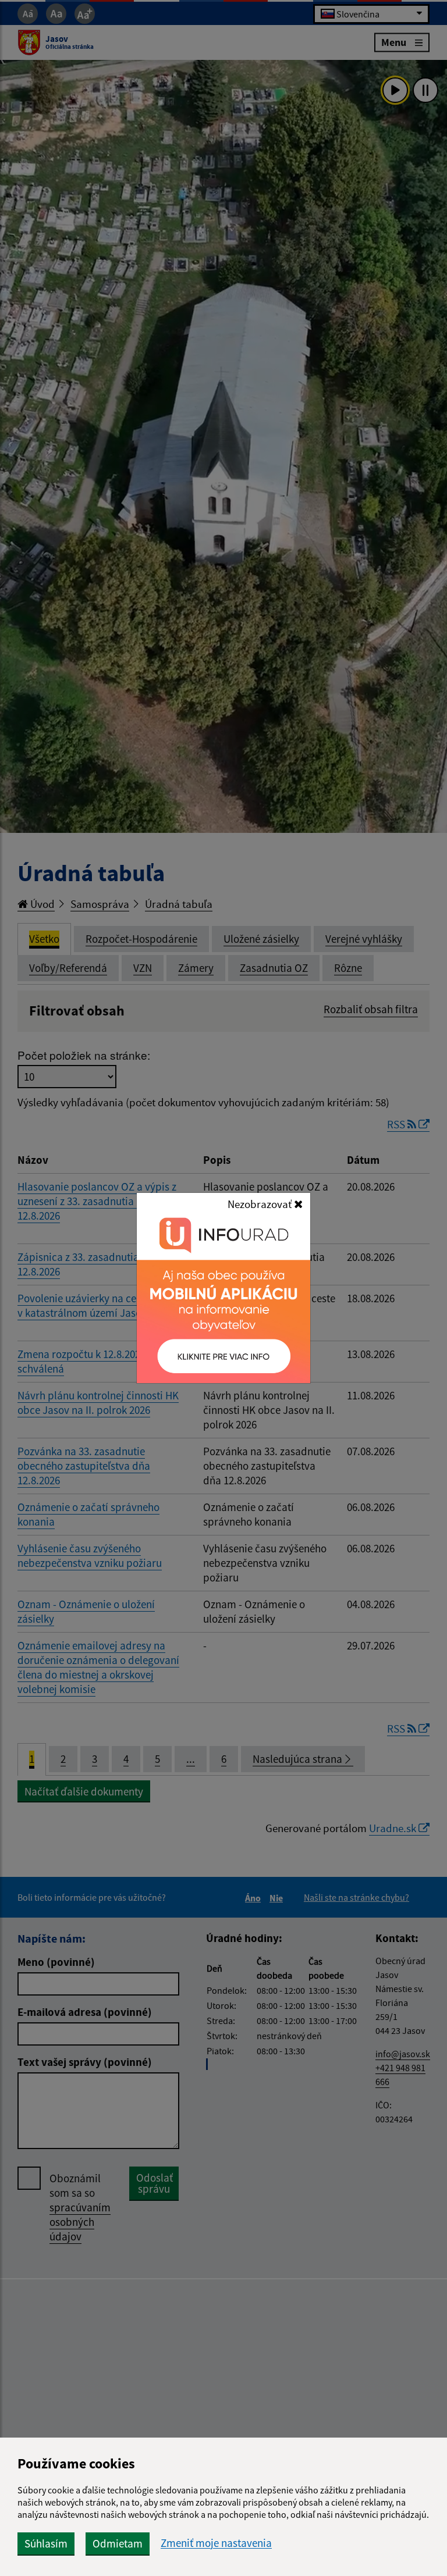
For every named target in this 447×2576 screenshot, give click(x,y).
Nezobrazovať (261, 1204)
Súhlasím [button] (46, 2543)
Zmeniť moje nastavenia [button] (216, 2543)
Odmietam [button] (118, 2543)
